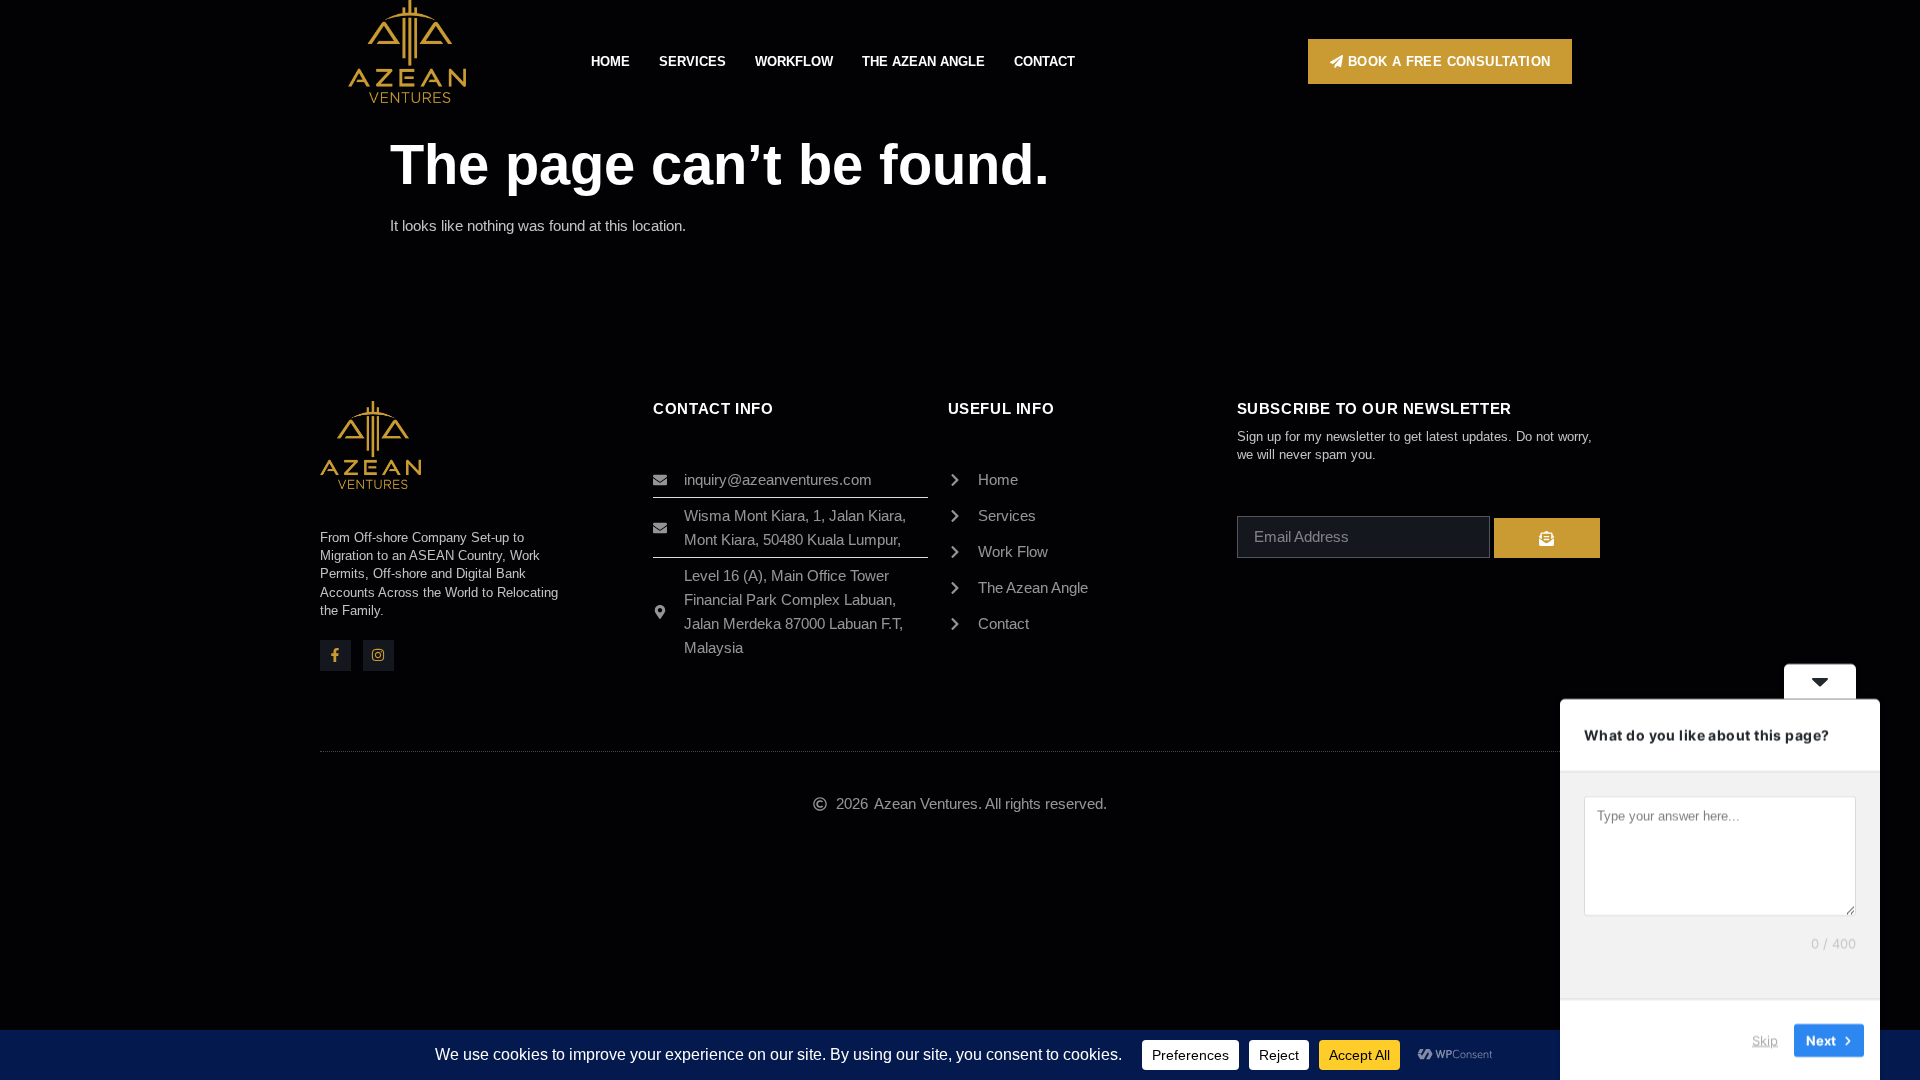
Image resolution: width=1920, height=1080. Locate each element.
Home (610, 61)
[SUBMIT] (1547, 538)
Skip (1765, 1039)
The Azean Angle (923, 61)
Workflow (794, 61)
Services (692, 61)
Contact (1044, 61)
